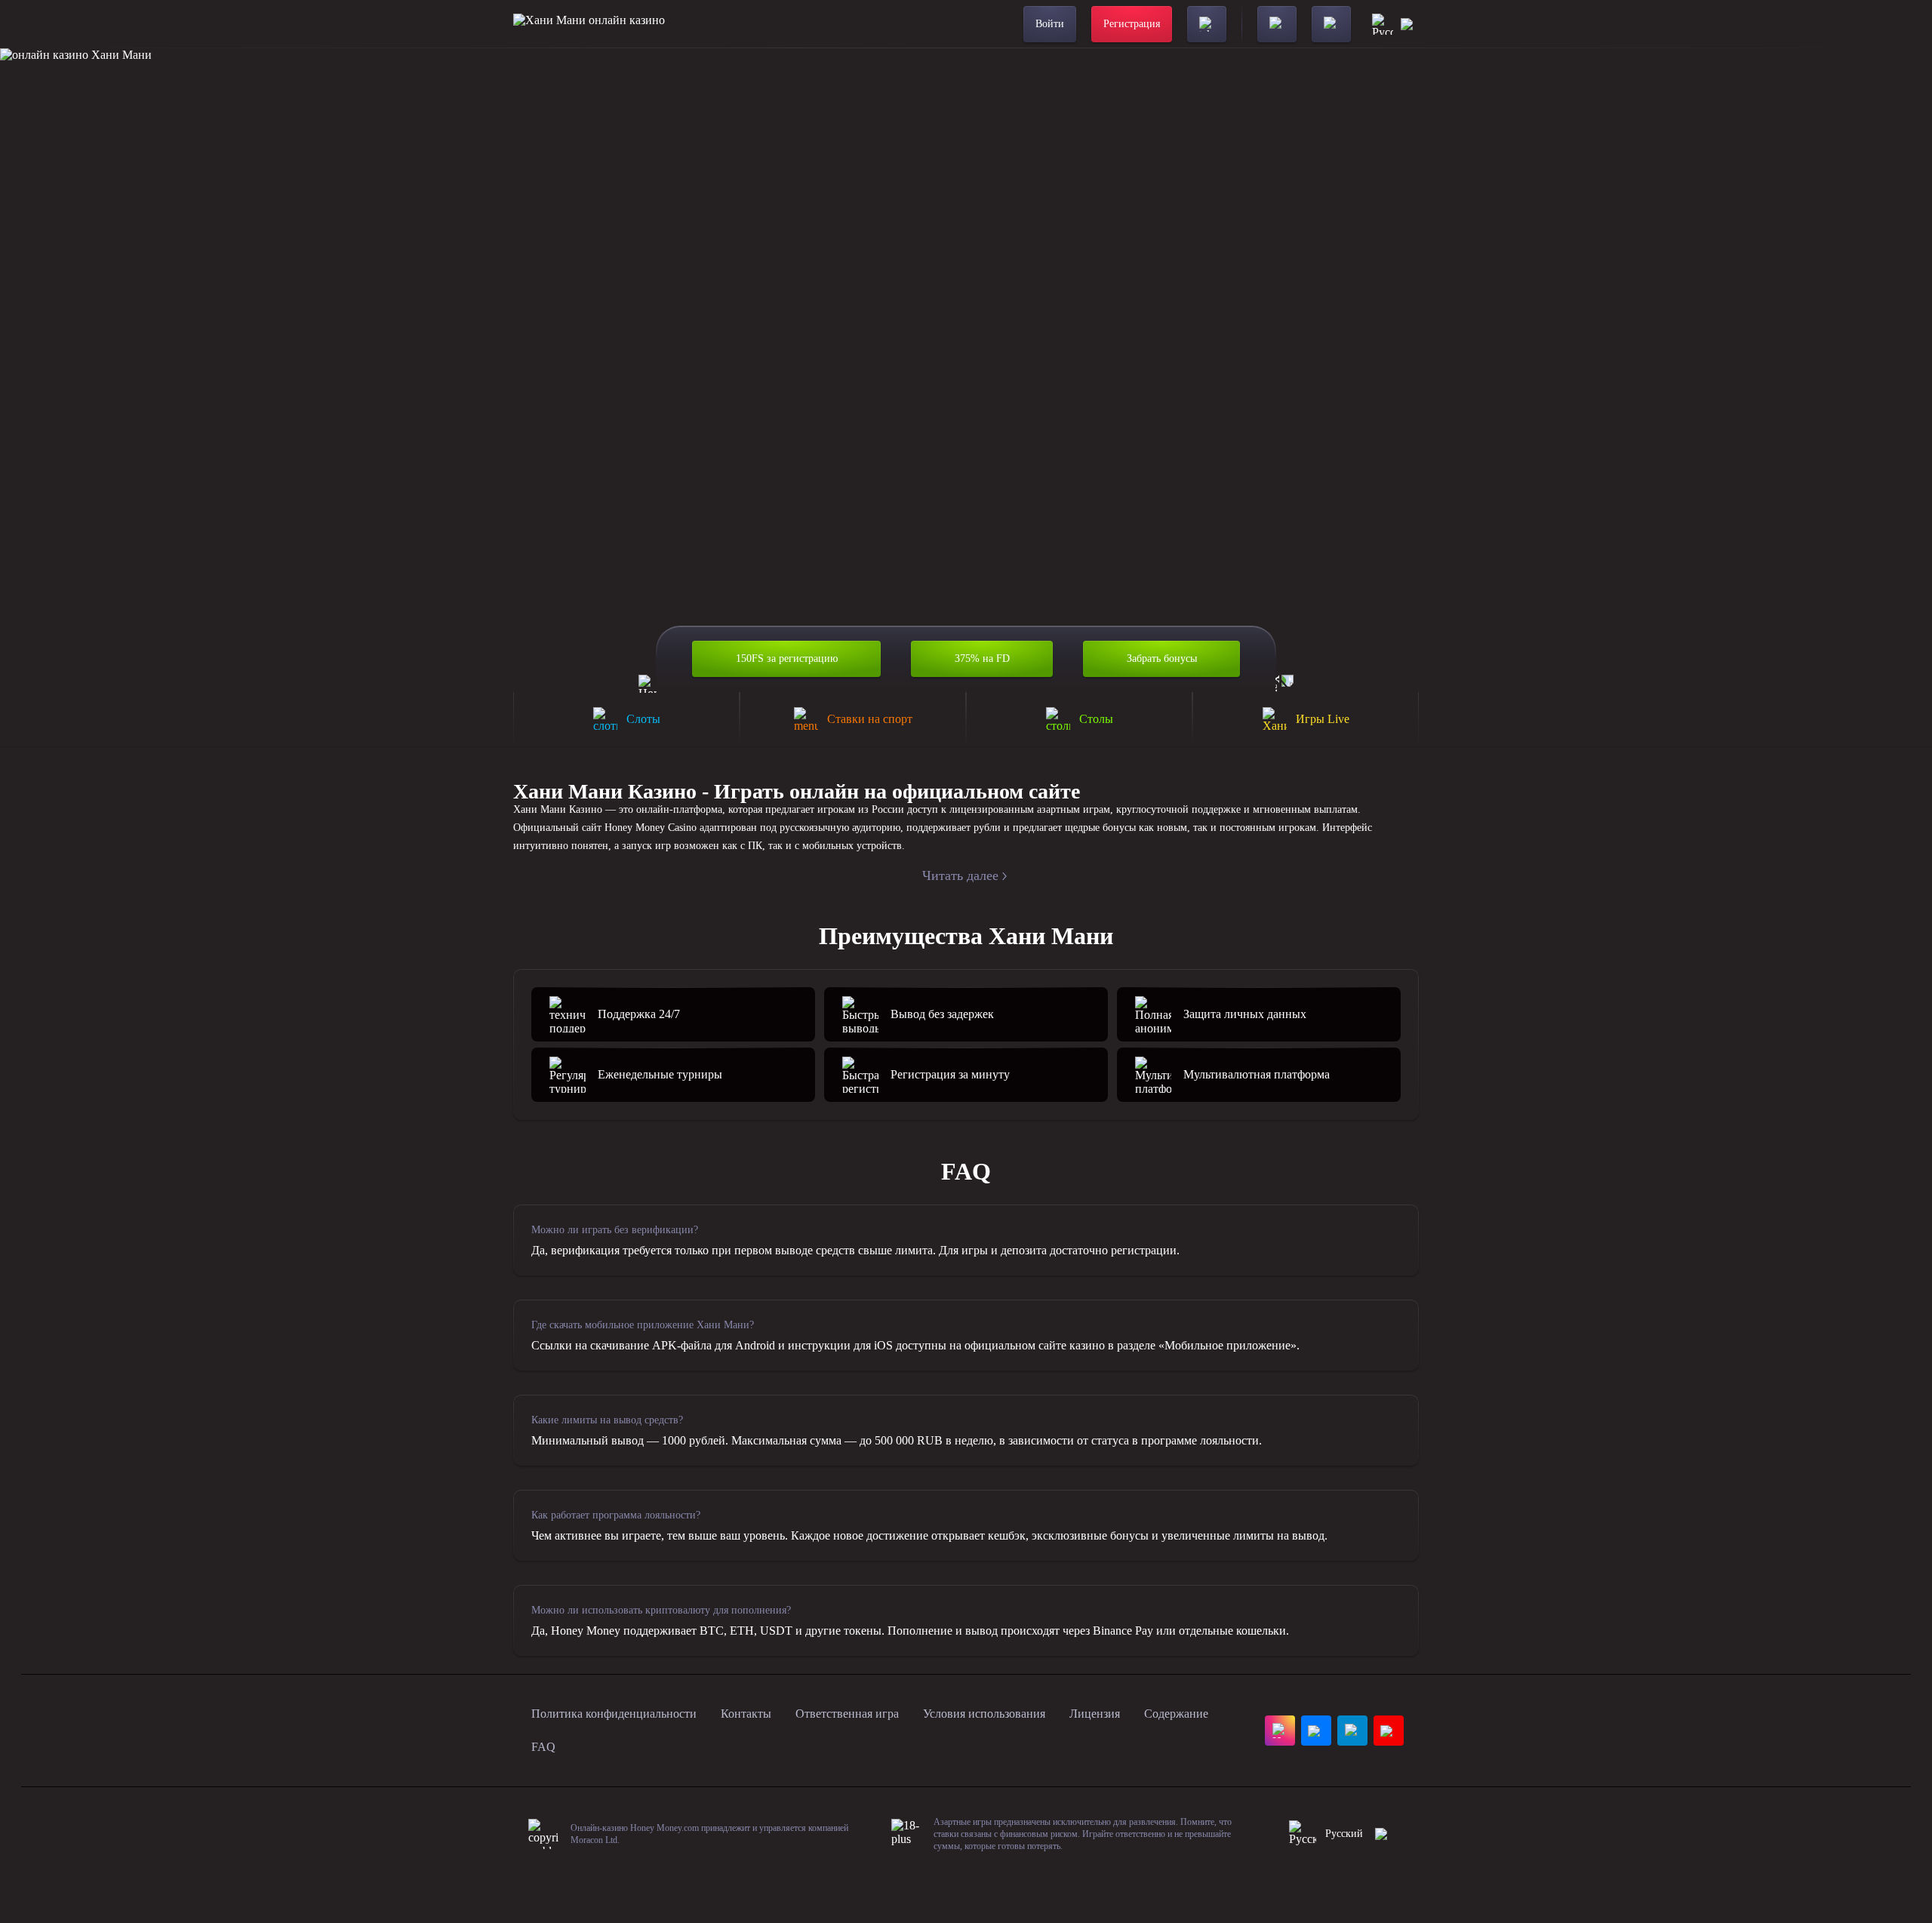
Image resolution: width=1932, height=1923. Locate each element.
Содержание (1176, 1714)
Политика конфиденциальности (614, 1714)
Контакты (746, 1714)
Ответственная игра (847, 1714)
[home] (589, 24)
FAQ (543, 1747)
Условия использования (984, 1714)
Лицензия (1095, 1714)
